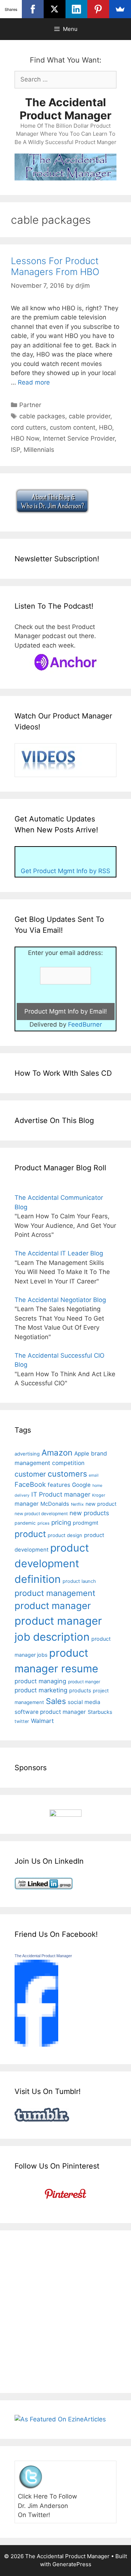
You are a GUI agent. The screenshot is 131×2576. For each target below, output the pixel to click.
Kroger (99, 1495)
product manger (84, 1682)
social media (84, 1702)
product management (55, 1593)
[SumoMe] (120, 9)
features (59, 1485)
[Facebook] (33, 9)
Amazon (57, 1452)
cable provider (90, 416)
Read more (34, 382)
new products (89, 1513)
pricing (61, 1522)
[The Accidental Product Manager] (36, 2045)
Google (81, 1485)
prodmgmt (86, 1523)
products (80, 1690)
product (30, 1534)
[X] (55, 9)
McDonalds (55, 1504)
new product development (41, 1514)
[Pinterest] (98, 9)
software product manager (50, 1712)
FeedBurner (85, 1024)
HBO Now (25, 438)
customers (67, 1474)
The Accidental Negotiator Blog (60, 1300)
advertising (27, 1454)
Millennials (39, 450)
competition (68, 1463)
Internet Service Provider (79, 438)
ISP (15, 450)
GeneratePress (72, 2564)
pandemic (25, 1523)
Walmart (42, 1721)
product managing (40, 1681)
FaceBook (30, 1484)
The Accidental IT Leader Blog (59, 1253)
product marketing (41, 1690)
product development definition (52, 1563)
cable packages (42, 416)
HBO (106, 427)
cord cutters (29, 427)
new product (101, 1504)
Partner (30, 405)
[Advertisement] (65, 2310)
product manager (53, 1606)
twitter (22, 1721)
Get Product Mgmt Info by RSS (65, 871)
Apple (82, 1454)
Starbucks (100, 1712)
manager (27, 1504)
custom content (73, 427)
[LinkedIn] (76, 9)
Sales (56, 1701)
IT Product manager (61, 1494)
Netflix (77, 1504)
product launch (79, 1581)
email (94, 1475)
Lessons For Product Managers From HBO (55, 266)
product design (65, 1535)
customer (30, 1474)
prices (43, 1523)
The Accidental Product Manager (65, 109)
